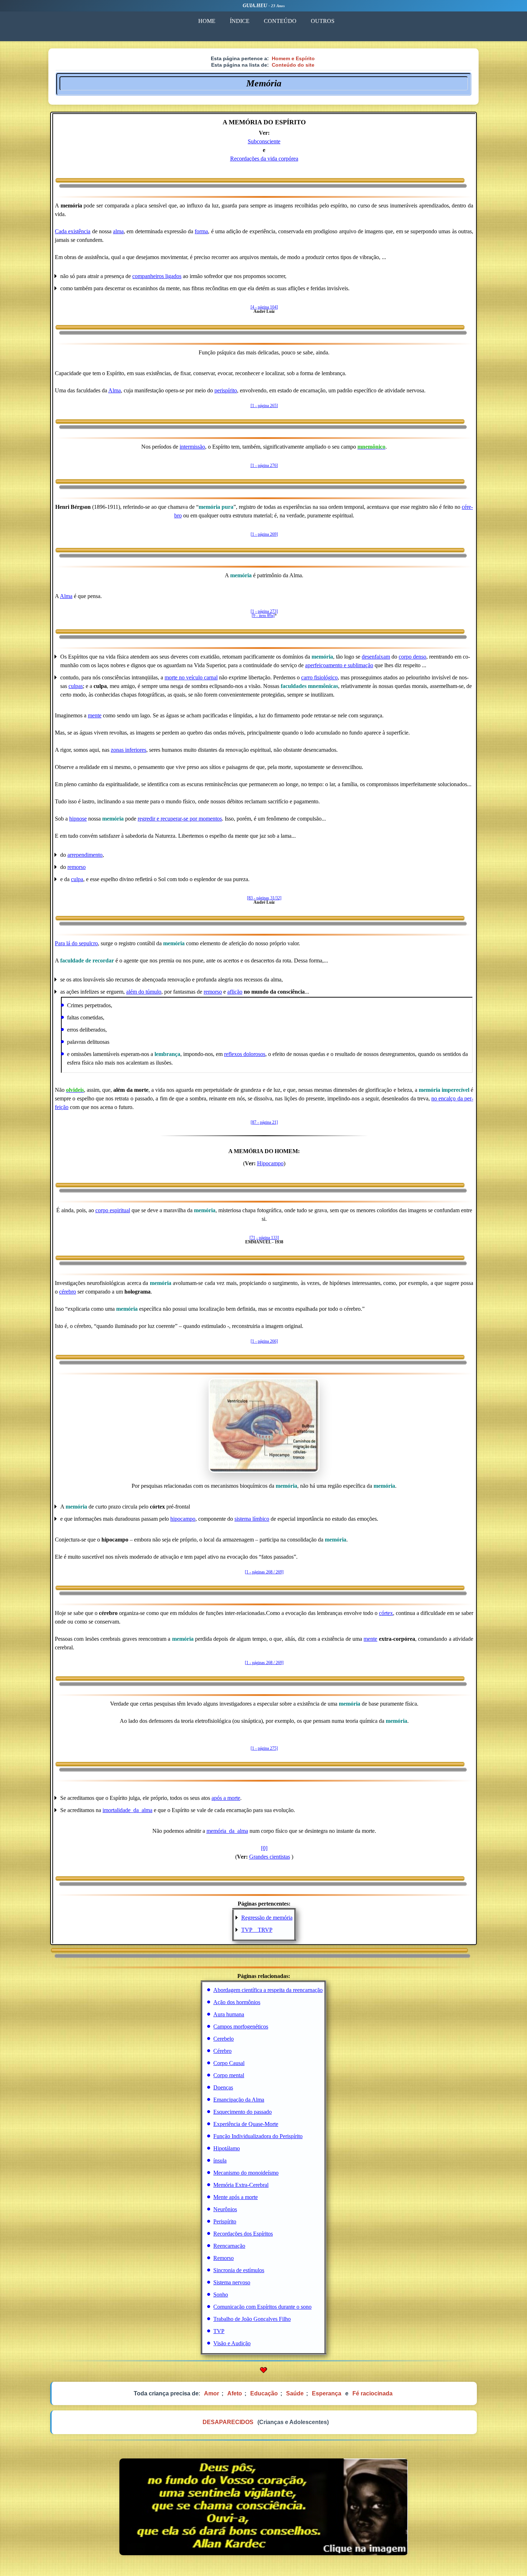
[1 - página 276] (264, 465)
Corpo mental (229, 2075)
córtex (386, 1613)
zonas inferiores (129, 750)
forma (201, 231)
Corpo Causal (229, 2063)
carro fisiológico (319, 677)
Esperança (327, 2393)
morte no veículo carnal (191, 677)
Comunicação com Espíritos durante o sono (262, 2307)
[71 (252, 1238)
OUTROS (323, 21)
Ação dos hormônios (237, 2002)
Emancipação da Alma (239, 2100)
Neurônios (225, 2209)
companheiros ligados (157, 276)
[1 (252, 611)
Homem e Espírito (293, 58)
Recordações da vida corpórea (264, 159)
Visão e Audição (232, 2343)
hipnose (78, 819)
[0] (264, 1848)
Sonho (221, 2295)
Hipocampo (270, 1163)
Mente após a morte (236, 2197)
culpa (77, 879)
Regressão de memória (267, 1918)
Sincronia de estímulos (239, 2270)
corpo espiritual (113, 1210)
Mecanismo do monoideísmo (246, 2173)
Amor (212, 2393)
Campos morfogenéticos (241, 2027)
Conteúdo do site (293, 65)
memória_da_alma (227, 1831)
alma (118, 231)
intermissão (192, 447)
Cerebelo (224, 2039)
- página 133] (268, 1238)
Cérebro (222, 2051)
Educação (264, 2393)
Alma (115, 390)
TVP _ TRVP (257, 1930)
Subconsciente (264, 141)
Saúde (295, 2393)
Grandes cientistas (270, 1857)
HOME (207, 21)
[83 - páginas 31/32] (264, 898)
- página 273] (267, 611)
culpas (76, 686)
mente (95, 715)
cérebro (68, 1292)
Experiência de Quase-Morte (246, 2124)
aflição (235, 992)
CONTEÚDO (280, 21)
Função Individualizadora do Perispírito (258, 2136)
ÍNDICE (240, 21)
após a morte (226, 1798)
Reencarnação (229, 2246)
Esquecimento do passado (243, 2112)
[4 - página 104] (264, 307)
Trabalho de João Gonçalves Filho (252, 2319)
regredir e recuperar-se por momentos (180, 819)
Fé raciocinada (372, 2393)
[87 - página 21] (264, 1122)
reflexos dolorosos (245, 1054)
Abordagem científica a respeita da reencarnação (268, 1990)
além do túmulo (144, 992)
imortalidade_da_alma (127, 1810)
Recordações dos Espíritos (243, 2234)
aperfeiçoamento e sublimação (339, 665)
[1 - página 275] (264, 1748)
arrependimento (85, 855)
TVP (219, 2331)
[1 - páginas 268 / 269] (264, 1572)
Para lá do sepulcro (76, 943)
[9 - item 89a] (263, 616)
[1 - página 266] (264, 1341)
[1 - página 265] (264, 406)
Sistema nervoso (232, 2282)
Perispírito (225, 2221)
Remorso (224, 2258)
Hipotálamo (227, 2148)
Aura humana (229, 2014)
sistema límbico (252, 1519)
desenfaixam (376, 657)
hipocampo (183, 1519)
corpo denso (412, 657)
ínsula (220, 2161)
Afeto (235, 2393)
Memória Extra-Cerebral (241, 2185)
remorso (77, 867)
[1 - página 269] (264, 534)
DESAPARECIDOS (228, 2422)
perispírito (226, 390)
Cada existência (73, 231)
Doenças (223, 2087)
